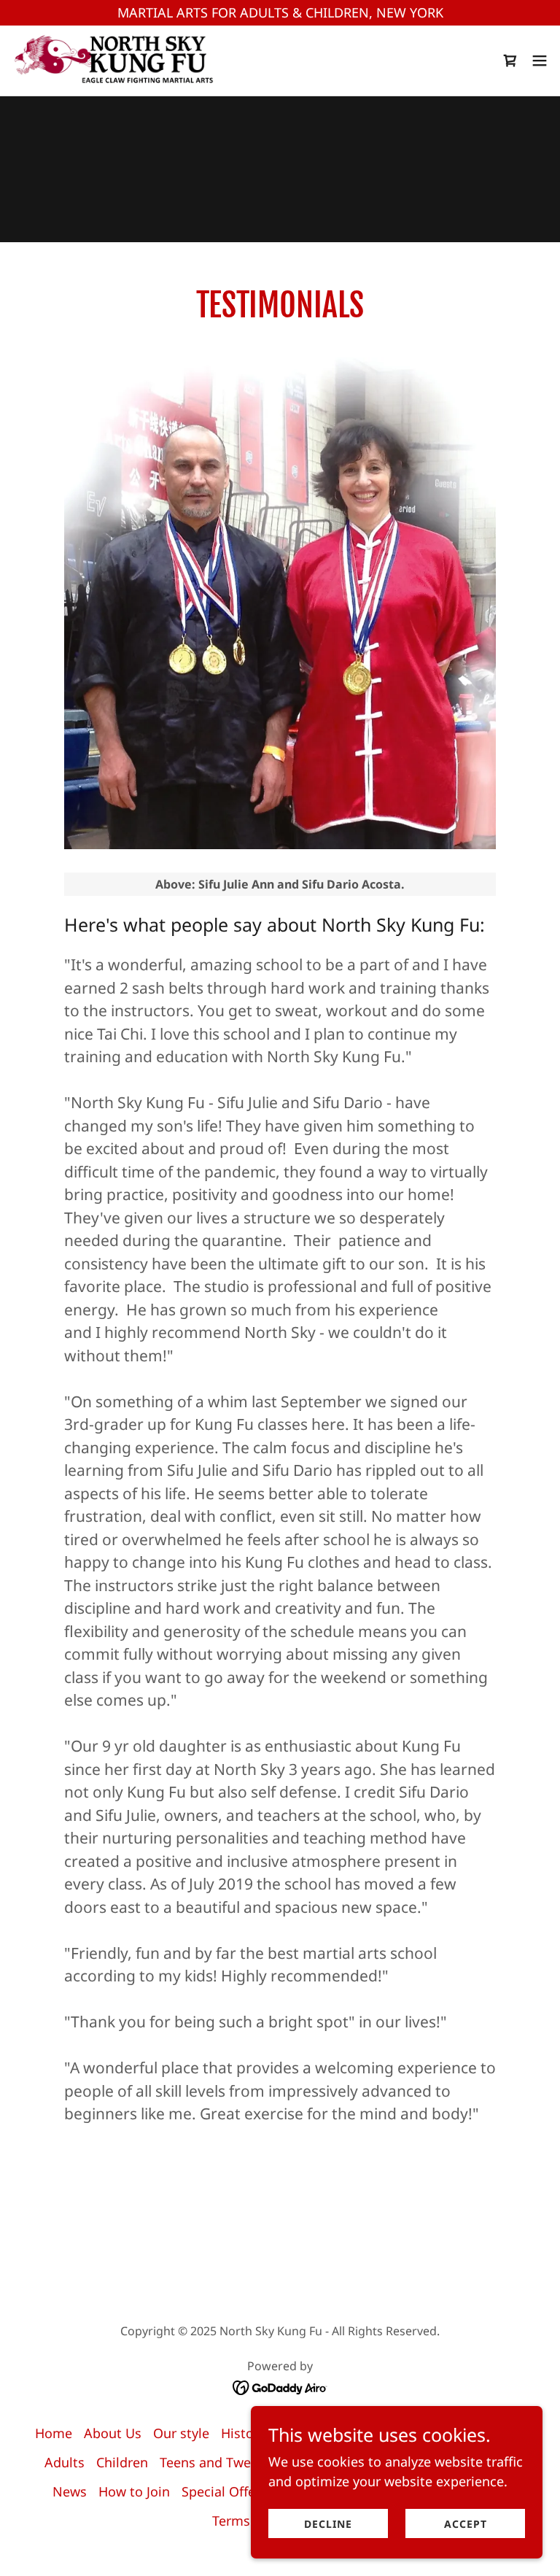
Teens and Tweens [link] (216, 2462)
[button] (510, 61)
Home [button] (54, 2433)
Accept (466, 2524)
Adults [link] (65, 2462)
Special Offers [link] (224, 2491)
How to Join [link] (134, 2491)
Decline (328, 2524)
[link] (115, 61)
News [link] (70, 2491)
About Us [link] (113, 2433)
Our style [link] (181, 2433)
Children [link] (122, 2462)
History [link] (243, 2433)
